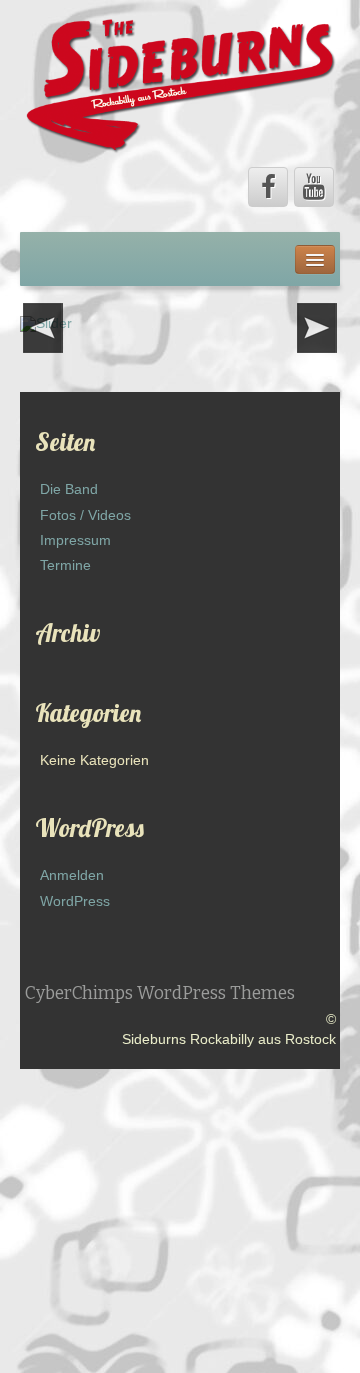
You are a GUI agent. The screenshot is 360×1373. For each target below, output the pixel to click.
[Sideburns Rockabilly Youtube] (314, 187)
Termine (65, 565)
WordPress (75, 901)
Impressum (75, 540)
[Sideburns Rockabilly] (180, 84)
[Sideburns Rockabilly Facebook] (268, 187)
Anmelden (72, 875)
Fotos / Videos (85, 515)
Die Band (69, 489)
